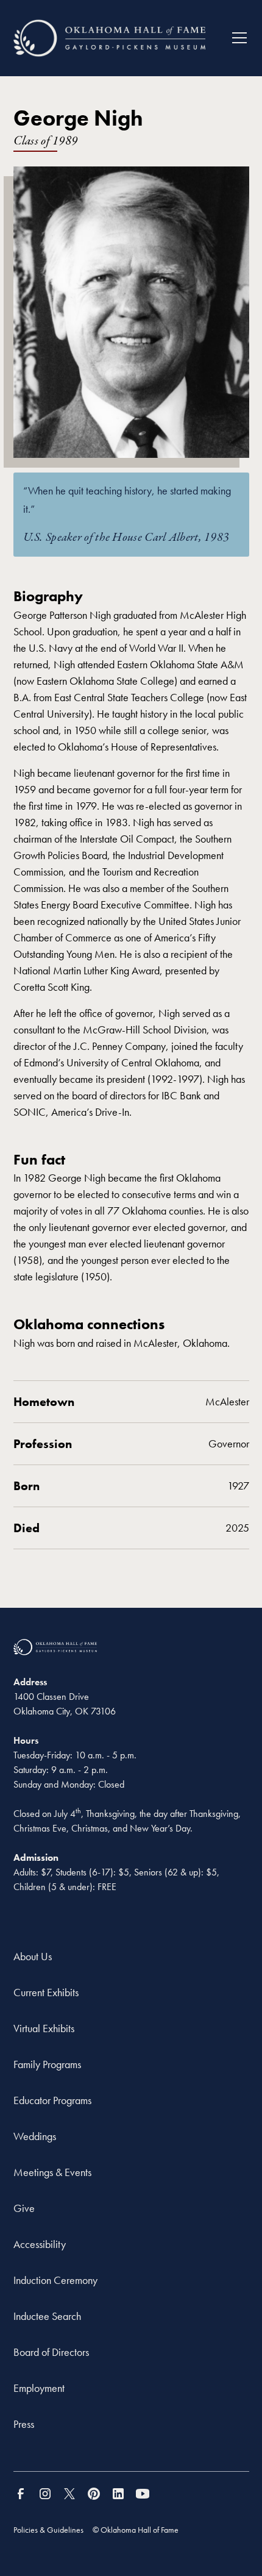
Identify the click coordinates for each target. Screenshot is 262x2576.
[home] (109, 38)
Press (24, 2424)
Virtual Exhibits (44, 2028)
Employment (39, 2388)
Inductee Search (47, 2316)
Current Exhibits (46, 1992)
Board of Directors (51, 2352)
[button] (235, 38)
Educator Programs (52, 2100)
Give (24, 2208)
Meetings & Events (52, 2172)
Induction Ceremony (55, 2280)
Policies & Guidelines (48, 2530)
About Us (33, 1956)
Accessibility (40, 2244)
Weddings (35, 2136)
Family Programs (47, 2064)
